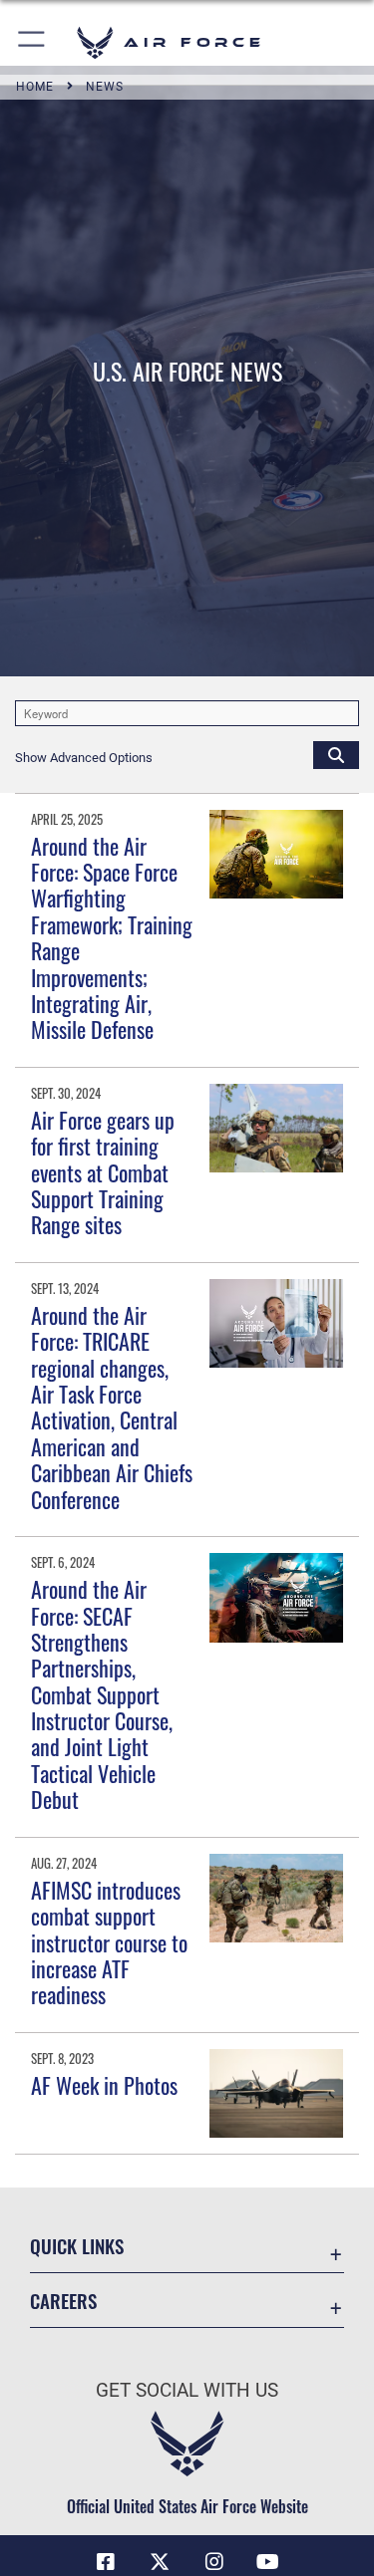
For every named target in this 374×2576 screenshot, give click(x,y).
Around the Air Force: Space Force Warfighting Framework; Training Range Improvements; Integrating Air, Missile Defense (112, 938)
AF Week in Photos (104, 2085)
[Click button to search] (336, 754)
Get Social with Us (187, 2390)
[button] (32, 42)
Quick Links (77, 2246)
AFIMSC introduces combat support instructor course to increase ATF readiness (109, 1942)
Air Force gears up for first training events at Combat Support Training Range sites (103, 1172)
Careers (63, 2301)
